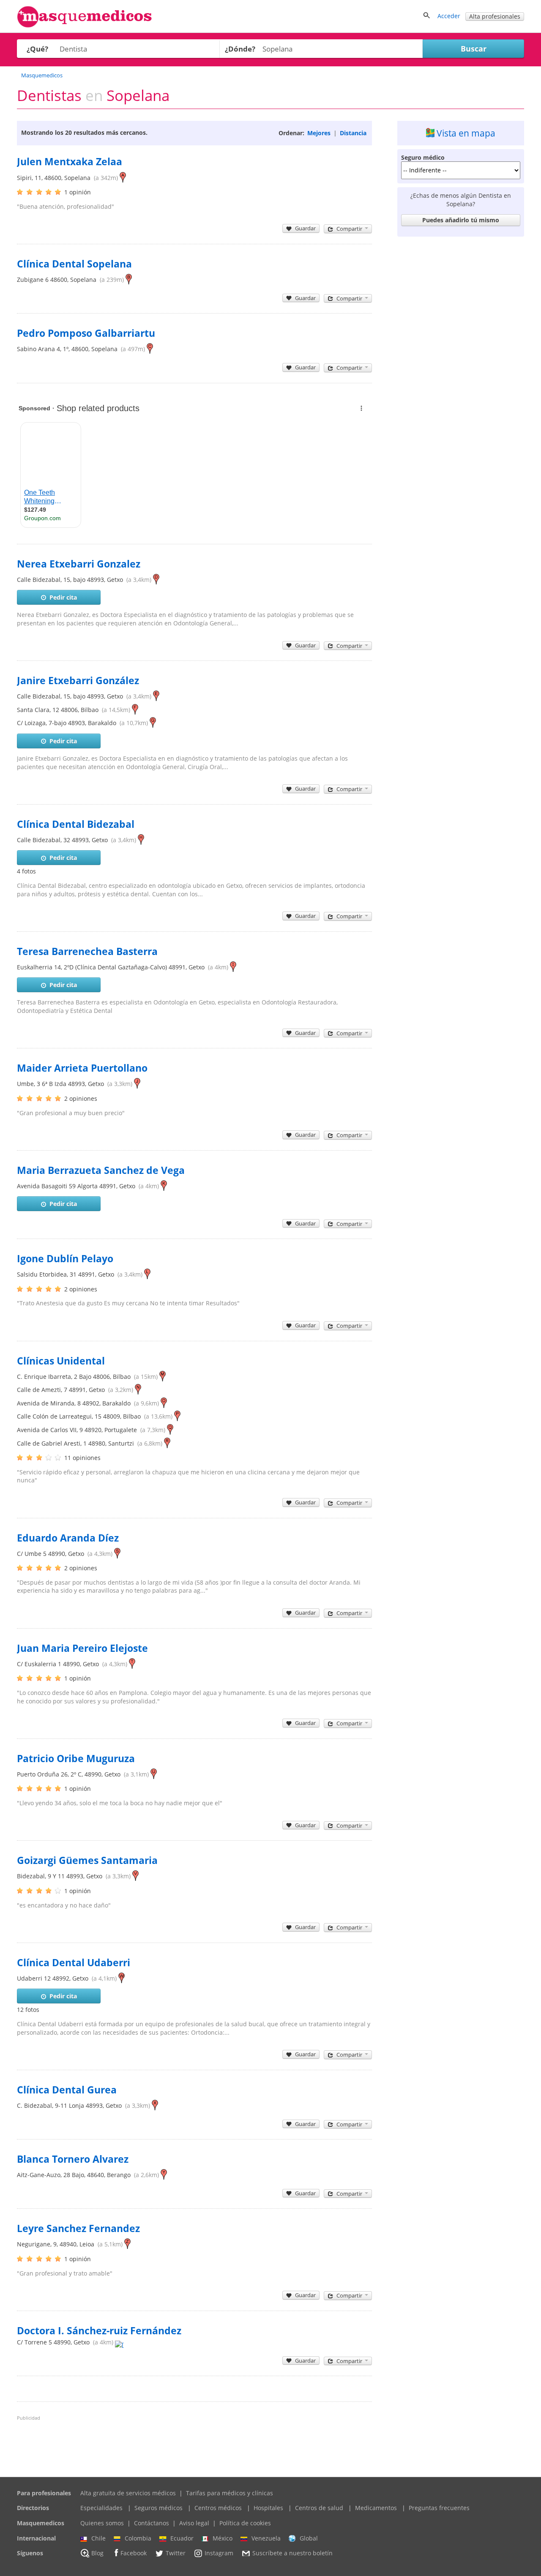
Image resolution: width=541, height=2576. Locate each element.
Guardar (305, 228)
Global (309, 2538)
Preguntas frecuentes (439, 2508)
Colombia (138, 2538)
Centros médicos (218, 2508)
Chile (98, 2538)
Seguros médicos (158, 2508)
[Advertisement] (461, 367)
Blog (97, 2553)
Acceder (449, 16)
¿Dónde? (240, 49)
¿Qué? (37, 49)
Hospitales (268, 2508)
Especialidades (101, 2508)
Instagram (219, 2553)
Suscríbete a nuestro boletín (292, 2553)
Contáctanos (152, 2523)
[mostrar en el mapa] (123, 178)
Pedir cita (63, 597)
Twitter (176, 2553)
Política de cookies (245, 2523)
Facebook (134, 2553)
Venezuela (266, 2538)
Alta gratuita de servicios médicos (128, 2493)
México (223, 2538)
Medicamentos (376, 2508)
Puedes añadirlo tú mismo (461, 220)
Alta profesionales (495, 16)
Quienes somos (102, 2523)
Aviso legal (194, 2523)
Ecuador (182, 2538)
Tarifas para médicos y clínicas (230, 2493)
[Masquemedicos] (85, 26)
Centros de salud (319, 2508)
